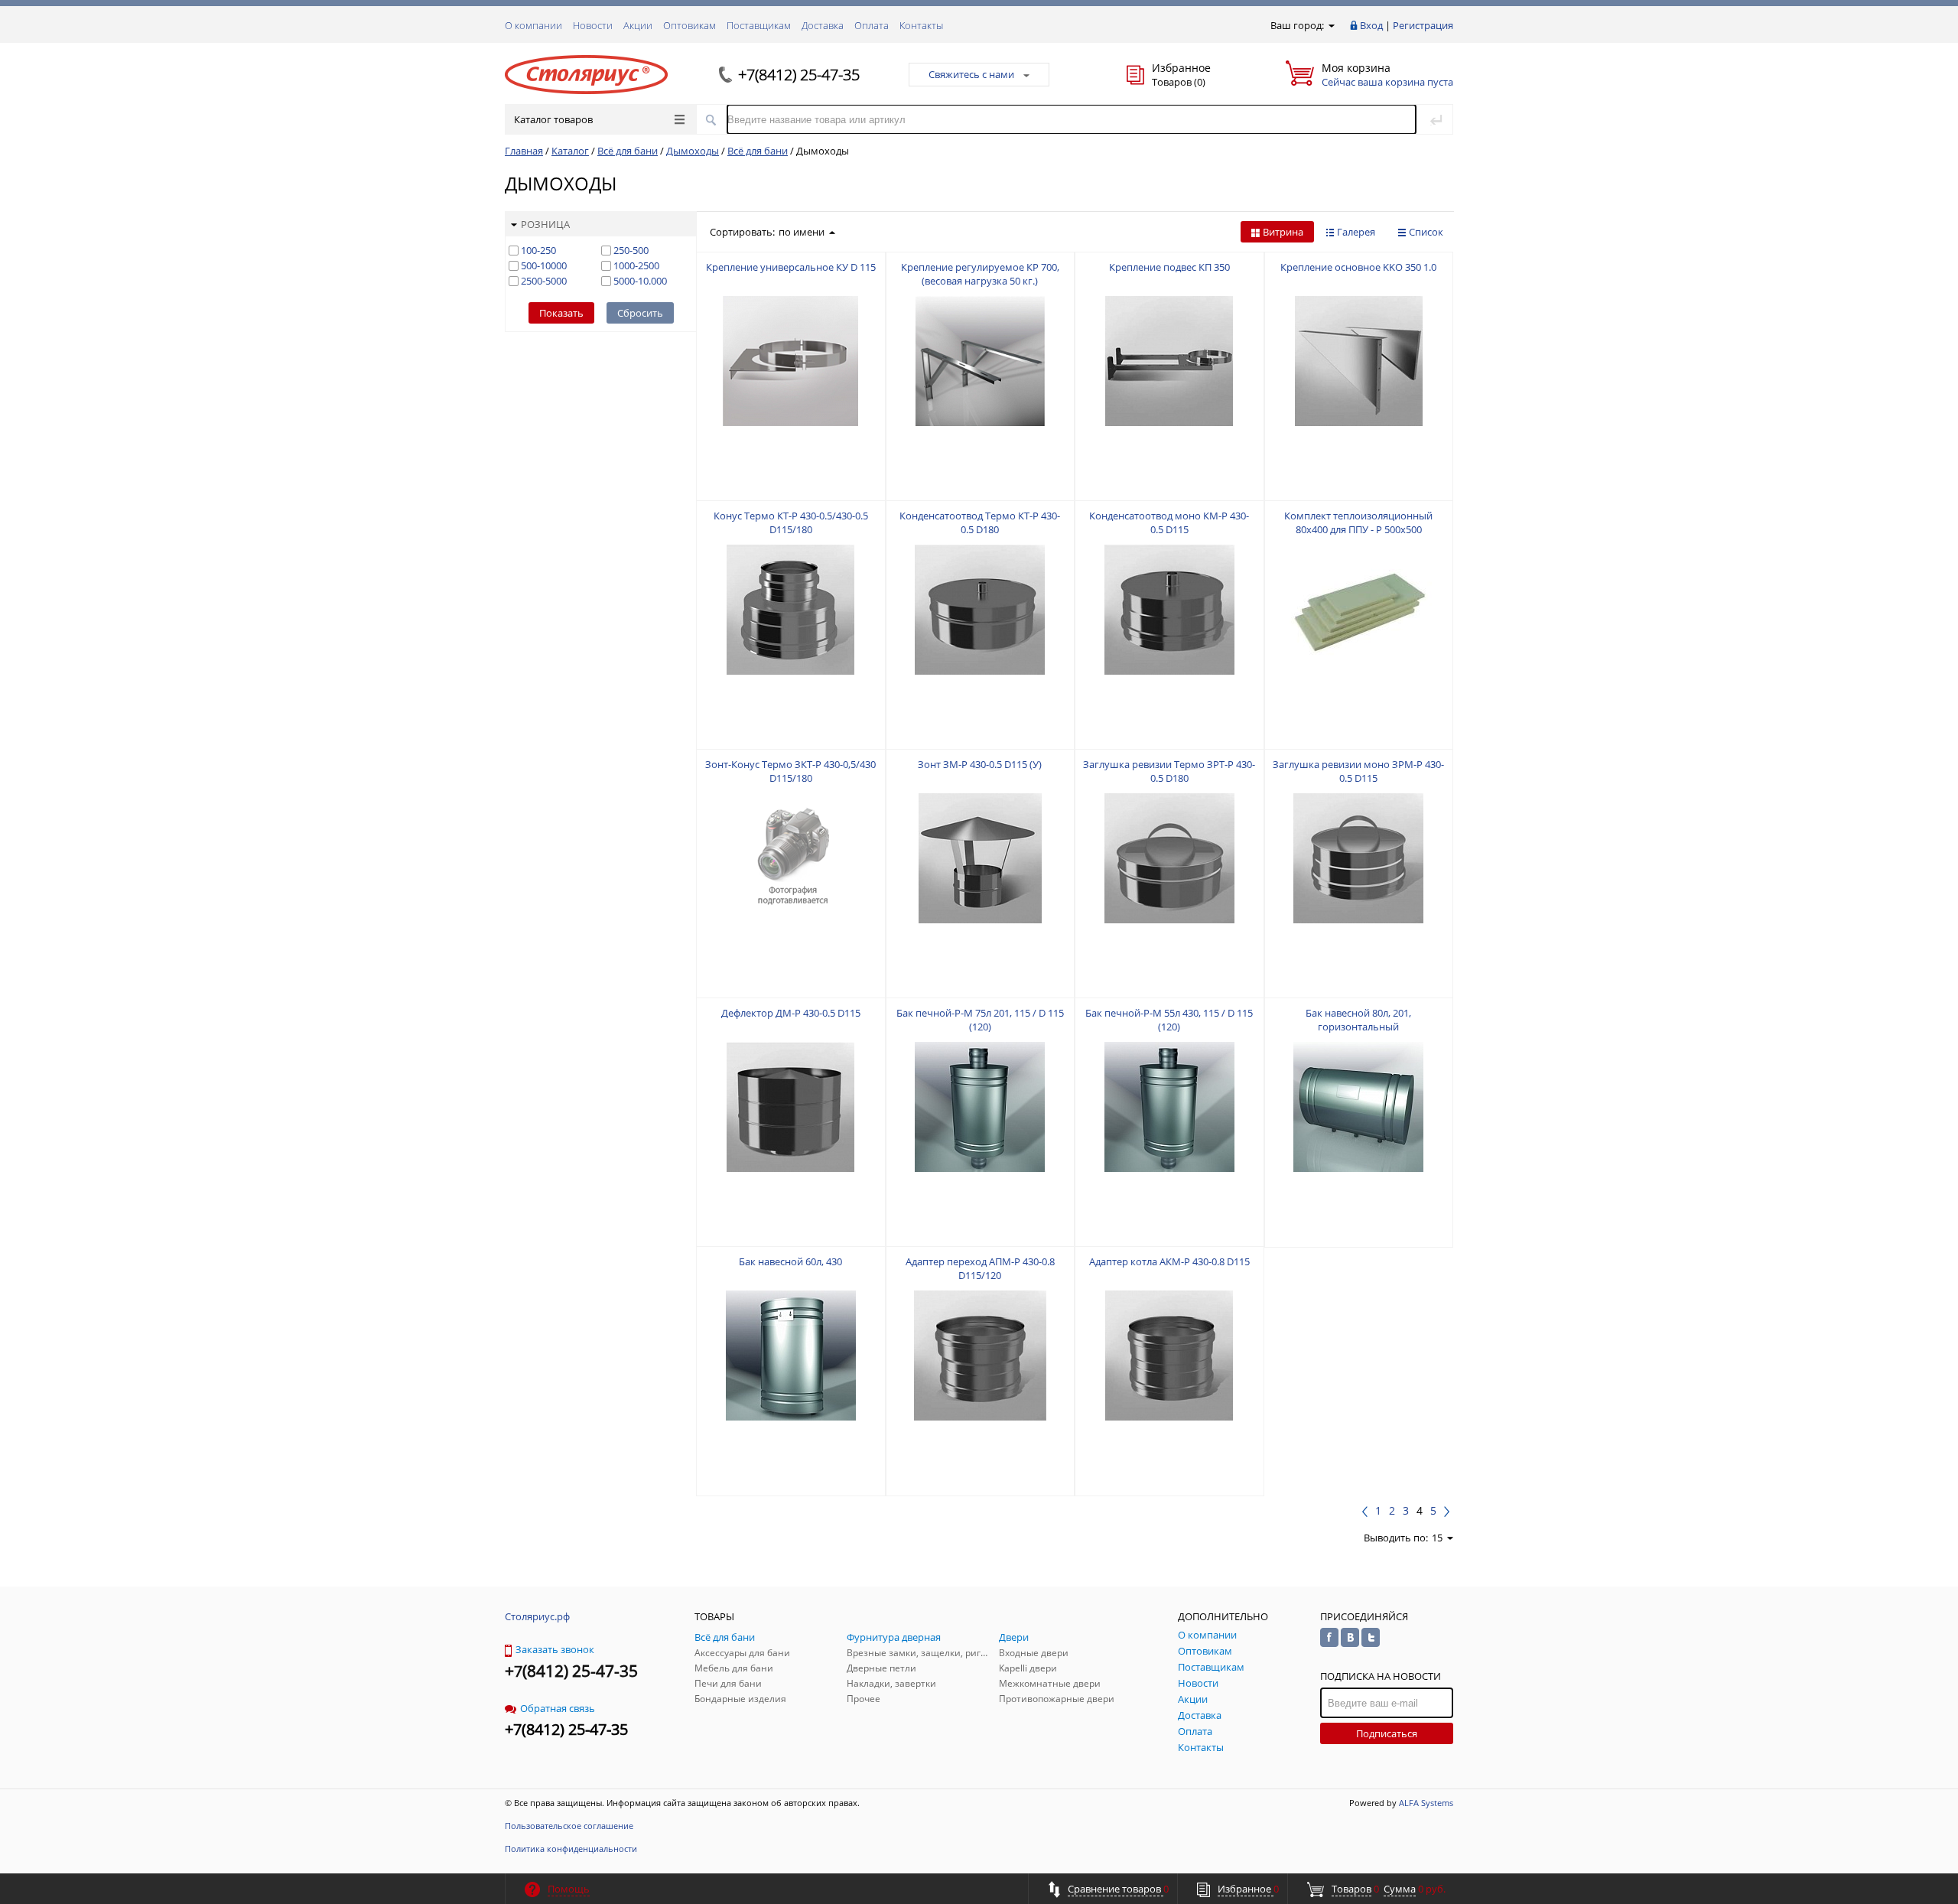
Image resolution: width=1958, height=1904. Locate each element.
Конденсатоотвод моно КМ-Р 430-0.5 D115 (1169, 522)
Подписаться (1387, 1733)
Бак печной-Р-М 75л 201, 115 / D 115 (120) (980, 1020)
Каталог (570, 151)
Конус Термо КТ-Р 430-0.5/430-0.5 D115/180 (791, 522)
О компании (533, 25)
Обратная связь (558, 1708)
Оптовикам (690, 25)
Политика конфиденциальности (571, 1849)
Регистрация (1423, 25)
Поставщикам (759, 25)
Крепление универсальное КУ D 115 (791, 267)
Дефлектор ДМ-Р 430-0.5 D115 (791, 1013)
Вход (1371, 25)
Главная (524, 151)
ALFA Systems (1426, 1803)
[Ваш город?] (1330, 25)
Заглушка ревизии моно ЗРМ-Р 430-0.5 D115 (1358, 771)
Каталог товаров (553, 119)
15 (1437, 1538)
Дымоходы (693, 151)
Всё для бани (628, 151)
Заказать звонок (555, 1649)
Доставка (823, 25)
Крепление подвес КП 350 (1169, 267)
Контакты (921, 25)
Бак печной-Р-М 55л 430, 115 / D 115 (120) (1169, 1020)
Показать (561, 313)
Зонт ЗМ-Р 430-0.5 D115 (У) (980, 764)
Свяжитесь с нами (971, 74)
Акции (638, 25)
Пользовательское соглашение (569, 1826)
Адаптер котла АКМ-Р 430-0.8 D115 (1169, 1261)
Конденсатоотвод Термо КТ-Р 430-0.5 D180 (980, 522)
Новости (593, 25)
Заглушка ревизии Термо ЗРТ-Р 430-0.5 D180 (1169, 771)
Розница (545, 224)
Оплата (872, 25)
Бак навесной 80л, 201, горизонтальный (1358, 1020)
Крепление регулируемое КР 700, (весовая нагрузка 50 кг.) (980, 274)
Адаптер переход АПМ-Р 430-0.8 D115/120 (980, 1268)
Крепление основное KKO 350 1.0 (1358, 267)
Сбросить (640, 313)
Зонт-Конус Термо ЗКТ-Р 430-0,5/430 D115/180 (790, 771)
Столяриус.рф (537, 1616)
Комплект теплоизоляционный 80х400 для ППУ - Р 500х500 (1358, 522)
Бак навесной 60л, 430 (790, 1261)
